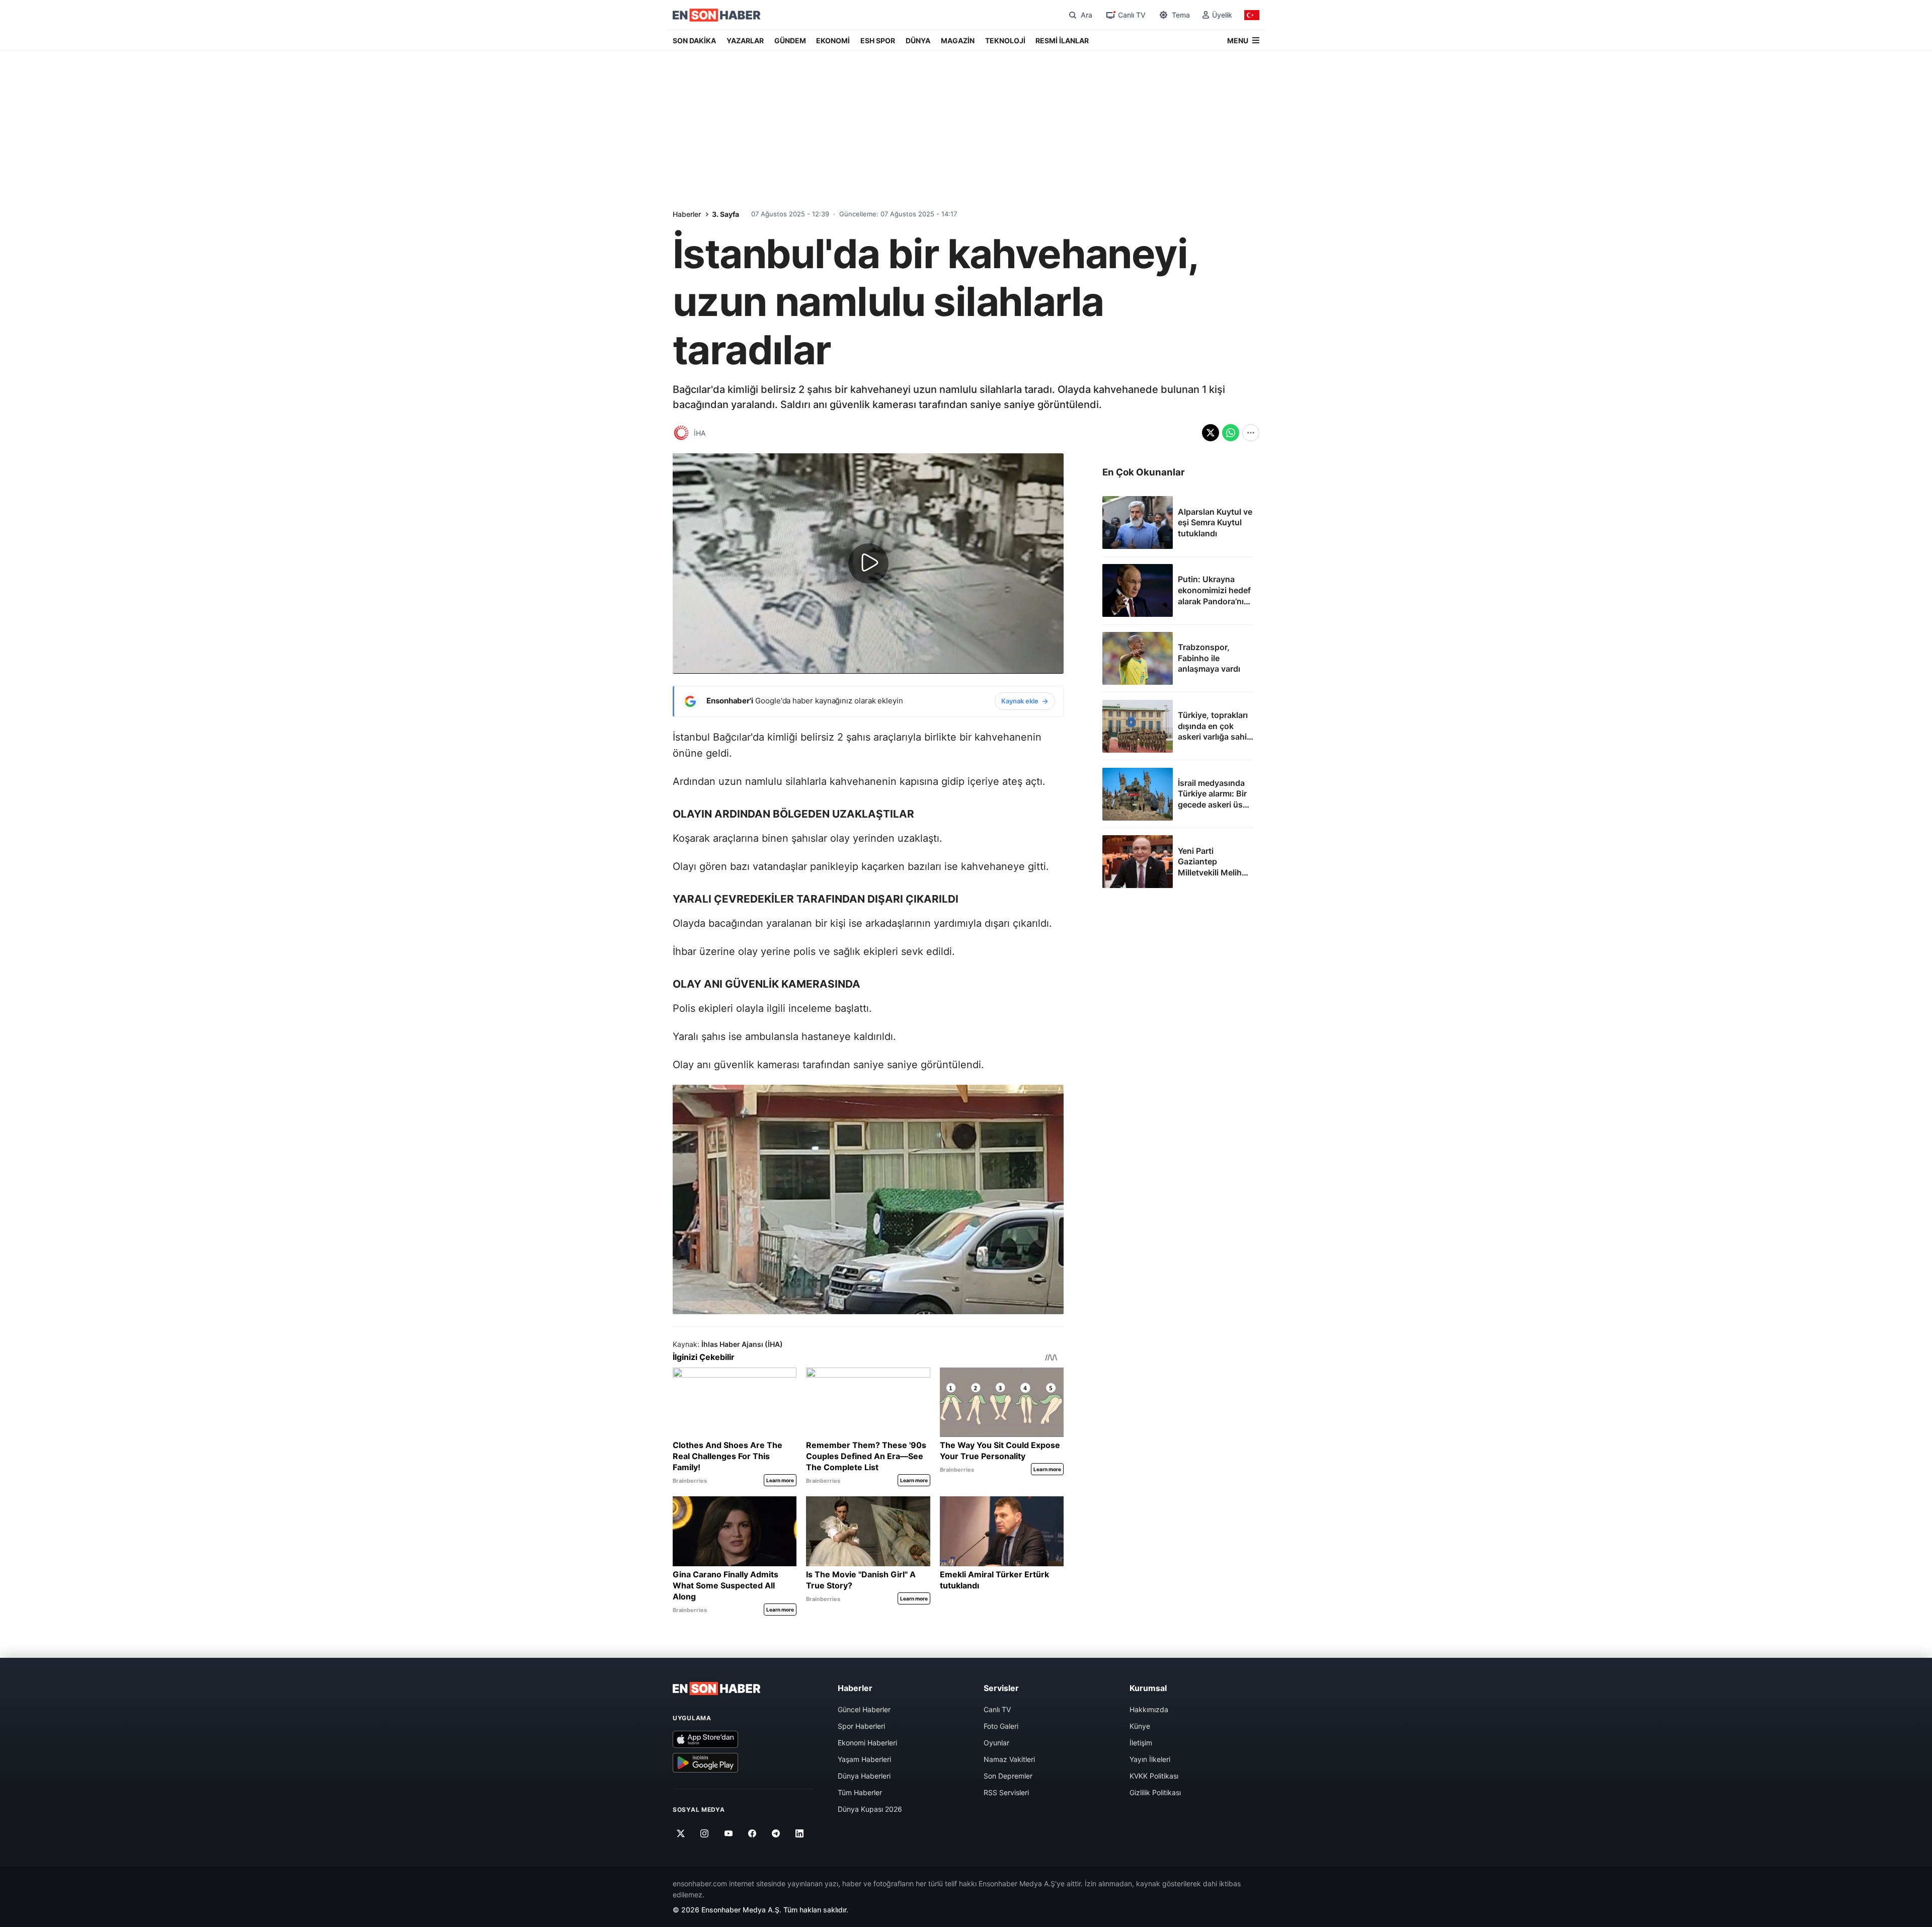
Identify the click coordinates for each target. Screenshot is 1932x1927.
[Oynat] (868, 564)
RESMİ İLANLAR (1062, 41)
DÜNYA (918, 41)
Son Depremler (1008, 1776)
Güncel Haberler (864, 1709)
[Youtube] (728, 1834)
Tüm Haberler (860, 1792)
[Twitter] (681, 1834)
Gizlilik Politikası (1155, 1792)
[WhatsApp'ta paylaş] (1231, 433)
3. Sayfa (726, 214)
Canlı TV (997, 1709)
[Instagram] (705, 1834)
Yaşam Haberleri (864, 1759)
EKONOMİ (833, 41)
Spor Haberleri (861, 1726)
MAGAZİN (958, 41)
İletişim (1141, 1743)
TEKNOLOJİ (1005, 41)
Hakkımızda (1149, 1709)
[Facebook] (752, 1834)
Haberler (687, 214)
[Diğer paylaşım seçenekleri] (1251, 433)
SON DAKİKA (694, 41)
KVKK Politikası (1154, 1776)
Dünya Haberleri (864, 1776)
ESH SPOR (878, 41)
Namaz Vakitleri (1009, 1759)
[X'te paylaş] (1211, 433)
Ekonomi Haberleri (867, 1743)
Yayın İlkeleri (1150, 1759)
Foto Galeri (1001, 1726)
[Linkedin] (800, 1834)
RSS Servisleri (1006, 1792)
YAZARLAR (745, 41)
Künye (1140, 1726)
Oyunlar (996, 1743)
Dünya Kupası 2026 (870, 1809)
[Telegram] (776, 1834)
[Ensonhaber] (717, 15)
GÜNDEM (790, 41)
